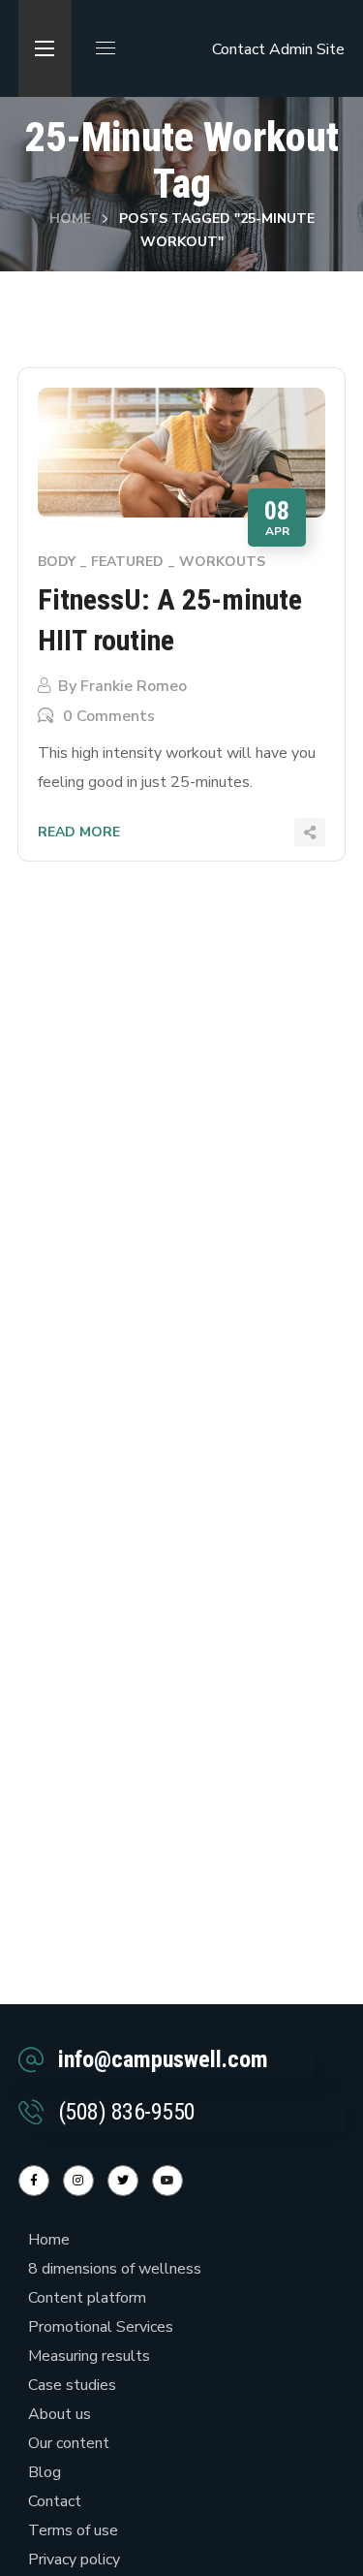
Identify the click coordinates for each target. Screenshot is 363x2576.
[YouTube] (167, 2181)
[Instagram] (78, 2181)
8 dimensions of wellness (115, 2269)
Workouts (222, 562)
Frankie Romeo (134, 686)
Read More (79, 832)
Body (57, 562)
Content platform (87, 2298)
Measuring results (89, 2356)
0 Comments (109, 716)
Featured (127, 562)
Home (70, 219)
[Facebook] (34, 2181)
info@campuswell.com (163, 2059)
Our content (69, 2443)
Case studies (72, 2385)
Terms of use (73, 2530)
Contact (239, 49)
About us (60, 2414)
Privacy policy (74, 2560)
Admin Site (307, 49)
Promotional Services (101, 2327)
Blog (45, 2472)
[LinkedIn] (123, 2181)
